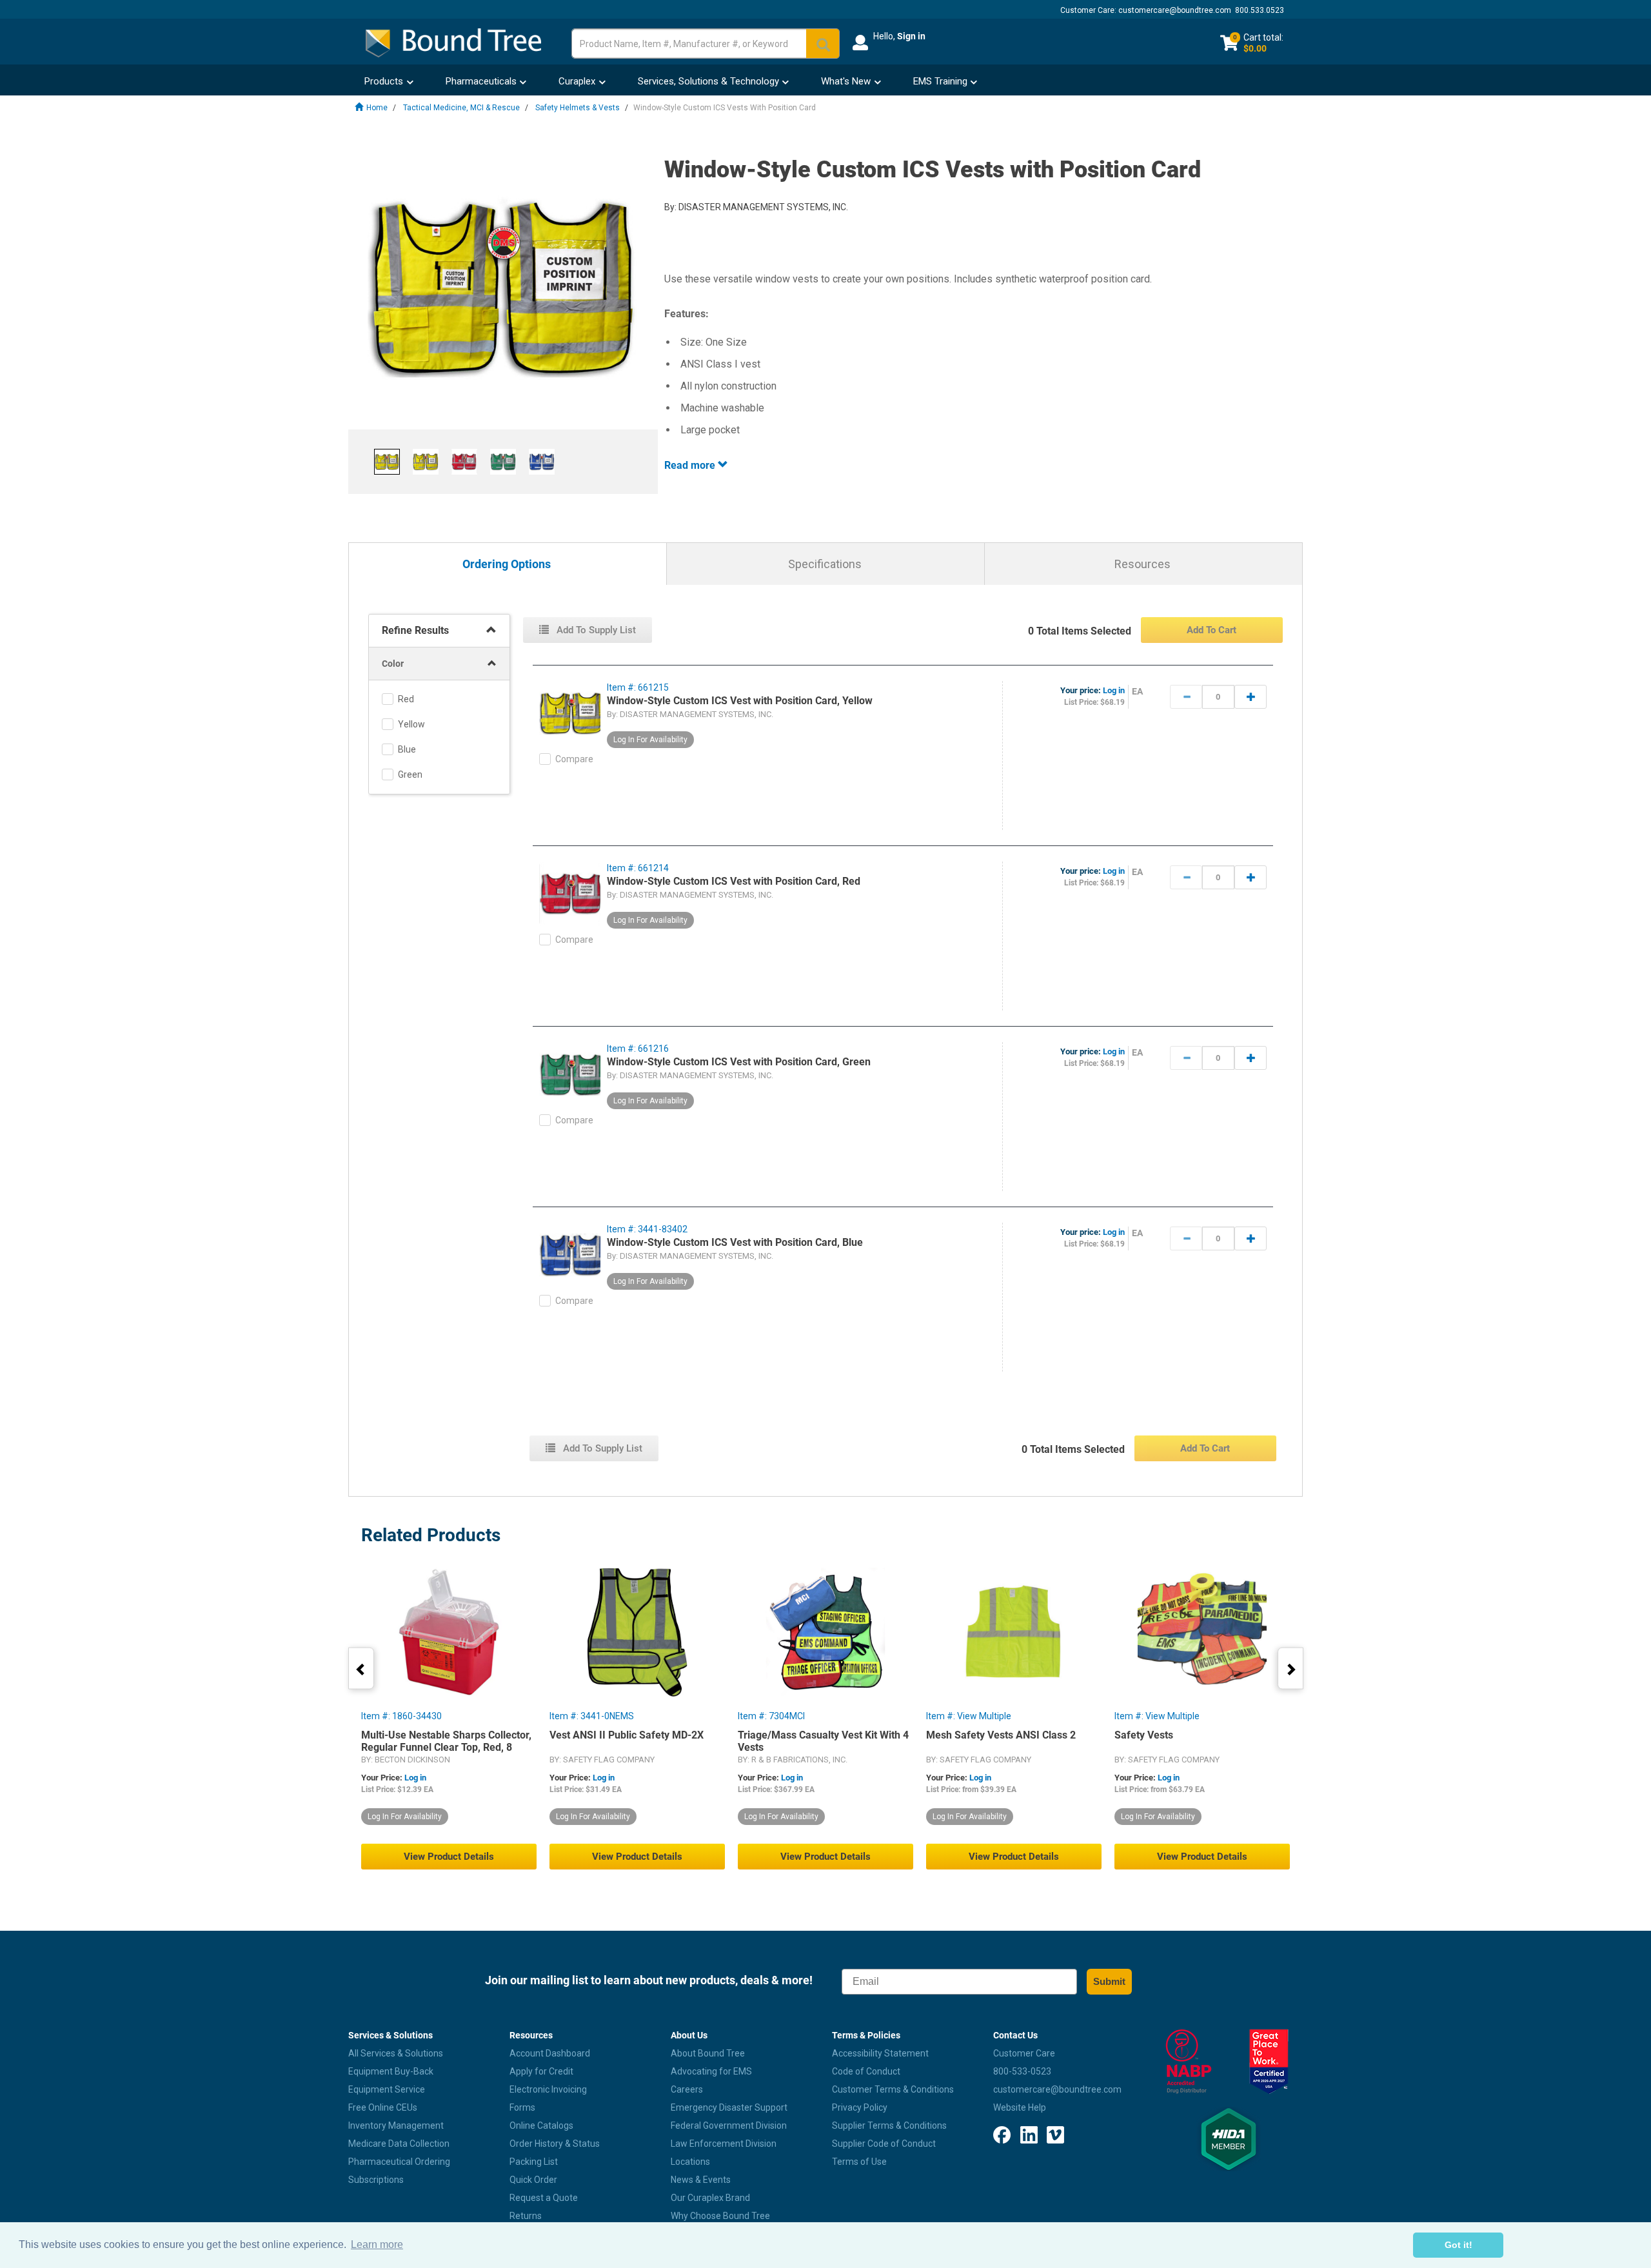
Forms (522, 2107)
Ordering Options (507, 565)
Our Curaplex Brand (710, 2198)
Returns (526, 2216)
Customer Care (1024, 2053)
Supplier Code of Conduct (884, 2144)
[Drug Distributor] (1188, 2062)
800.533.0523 (1260, 10)
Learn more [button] (377, 2244)
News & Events (701, 2180)
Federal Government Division (729, 2125)
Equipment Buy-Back (391, 2071)
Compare (574, 759)
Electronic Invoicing (548, 2089)
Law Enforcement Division (724, 2144)
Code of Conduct (866, 2071)
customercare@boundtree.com (1175, 10)
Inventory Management (396, 2125)
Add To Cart (1211, 630)
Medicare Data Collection (399, 2144)
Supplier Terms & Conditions (889, 2125)
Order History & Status (555, 2144)
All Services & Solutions (396, 2053)
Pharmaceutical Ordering (399, 2162)
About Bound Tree (708, 2053)
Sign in (911, 36)
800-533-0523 (1022, 2071)
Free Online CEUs (383, 2107)
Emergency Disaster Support (729, 2107)
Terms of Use (859, 2162)
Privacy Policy (860, 2107)
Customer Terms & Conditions (893, 2089)
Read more (691, 465)
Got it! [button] (1458, 2245)
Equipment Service (387, 2089)
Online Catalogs (541, 2125)
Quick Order (533, 2180)
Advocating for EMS (711, 2071)
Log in (1114, 690)
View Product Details (449, 1857)
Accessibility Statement (880, 2053)
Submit (1109, 1981)
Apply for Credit (541, 2071)
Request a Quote (544, 2198)
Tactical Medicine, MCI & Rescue (461, 108)
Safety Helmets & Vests (578, 108)
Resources (1142, 564)
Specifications (825, 564)
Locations (690, 2162)
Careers (687, 2089)
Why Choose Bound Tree (720, 2216)
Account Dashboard (550, 2053)
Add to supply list (595, 630)
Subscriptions (376, 2180)
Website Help (1020, 2107)
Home (377, 108)
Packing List (534, 2162)
